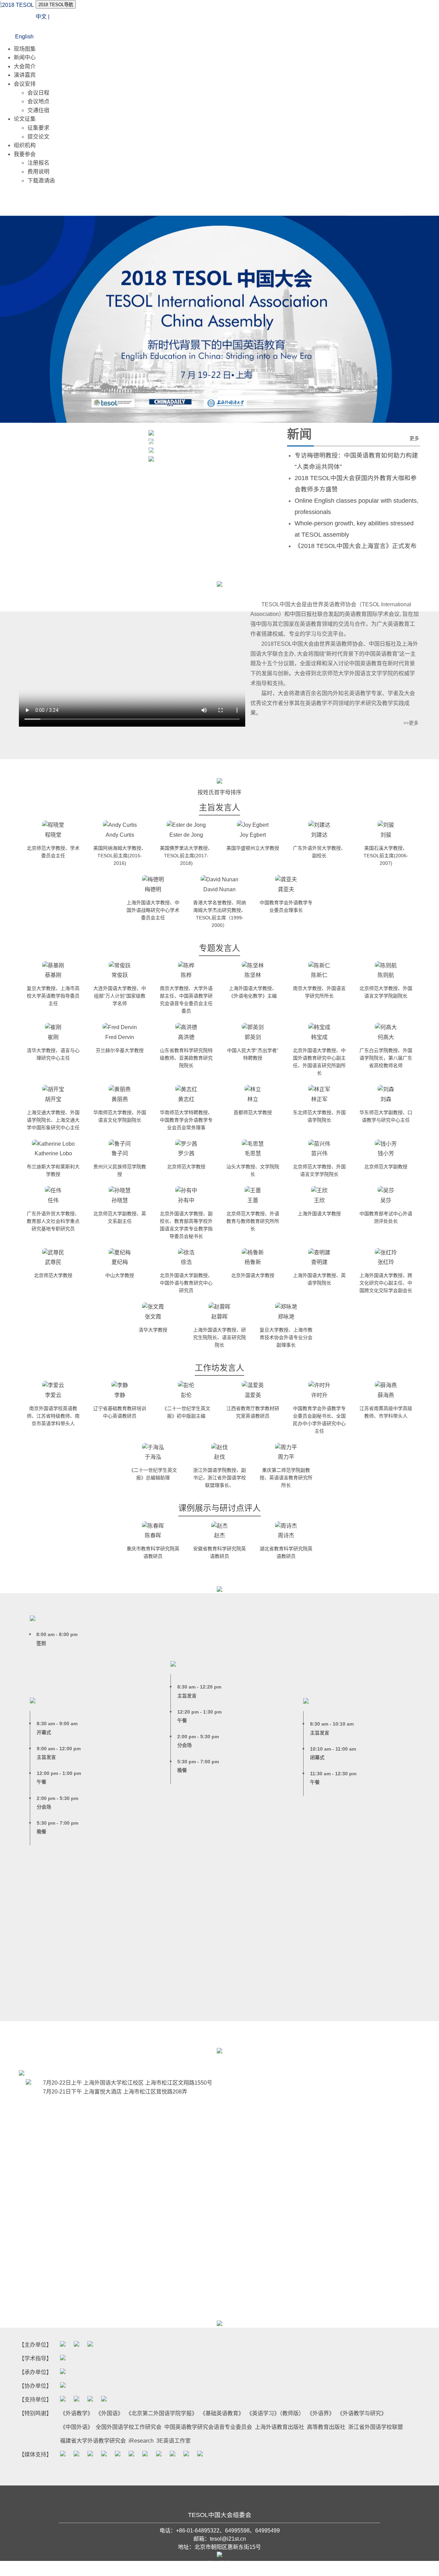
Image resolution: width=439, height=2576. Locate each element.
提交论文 (38, 137)
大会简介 (25, 66)
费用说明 (38, 172)
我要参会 (25, 154)
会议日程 (38, 93)
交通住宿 (38, 110)
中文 (41, 17)
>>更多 (411, 723)
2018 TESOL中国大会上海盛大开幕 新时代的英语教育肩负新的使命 (115, 452)
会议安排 (25, 84)
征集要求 (38, 128)
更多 (414, 438)
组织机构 (25, 145)
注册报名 (38, 163)
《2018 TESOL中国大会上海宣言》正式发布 (356, 546)
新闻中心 (25, 57)
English (24, 37)
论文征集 (25, 119)
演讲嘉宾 (25, 75)
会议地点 (38, 101)
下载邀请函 (41, 181)
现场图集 (25, 49)
